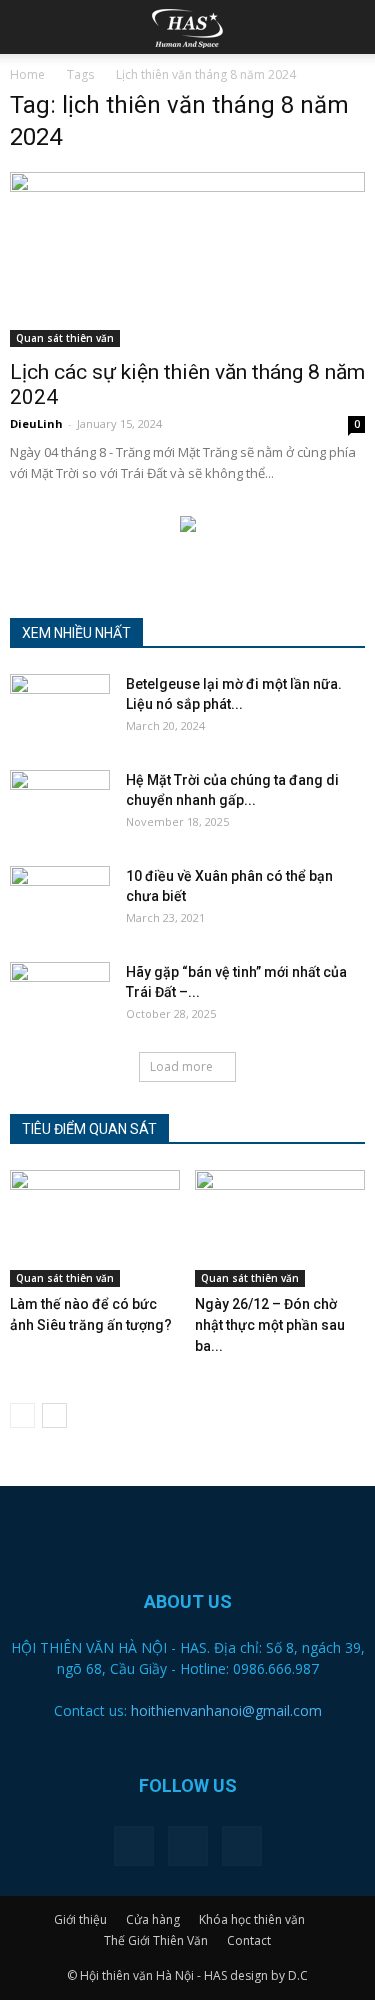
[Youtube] (242, 1846)
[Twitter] (188, 1846)
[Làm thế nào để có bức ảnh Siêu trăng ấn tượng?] (95, 1228)
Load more (181, 1066)
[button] (347, 27)
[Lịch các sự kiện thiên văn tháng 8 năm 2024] (187, 259)
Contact (249, 1940)
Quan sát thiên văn (65, 338)
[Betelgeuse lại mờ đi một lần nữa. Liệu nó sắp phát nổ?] (60, 709)
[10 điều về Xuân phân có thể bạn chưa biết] (60, 901)
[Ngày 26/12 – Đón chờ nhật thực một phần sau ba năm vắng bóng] (280, 1228)
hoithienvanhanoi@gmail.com (226, 1710)
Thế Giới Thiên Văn (156, 1940)
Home (27, 74)
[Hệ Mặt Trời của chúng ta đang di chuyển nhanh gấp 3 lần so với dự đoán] (60, 805)
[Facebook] (134, 1846)
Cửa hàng (153, 1919)
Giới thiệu (80, 1919)
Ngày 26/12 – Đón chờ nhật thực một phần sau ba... (270, 1325)
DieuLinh (36, 423)
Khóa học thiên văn (252, 1919)
